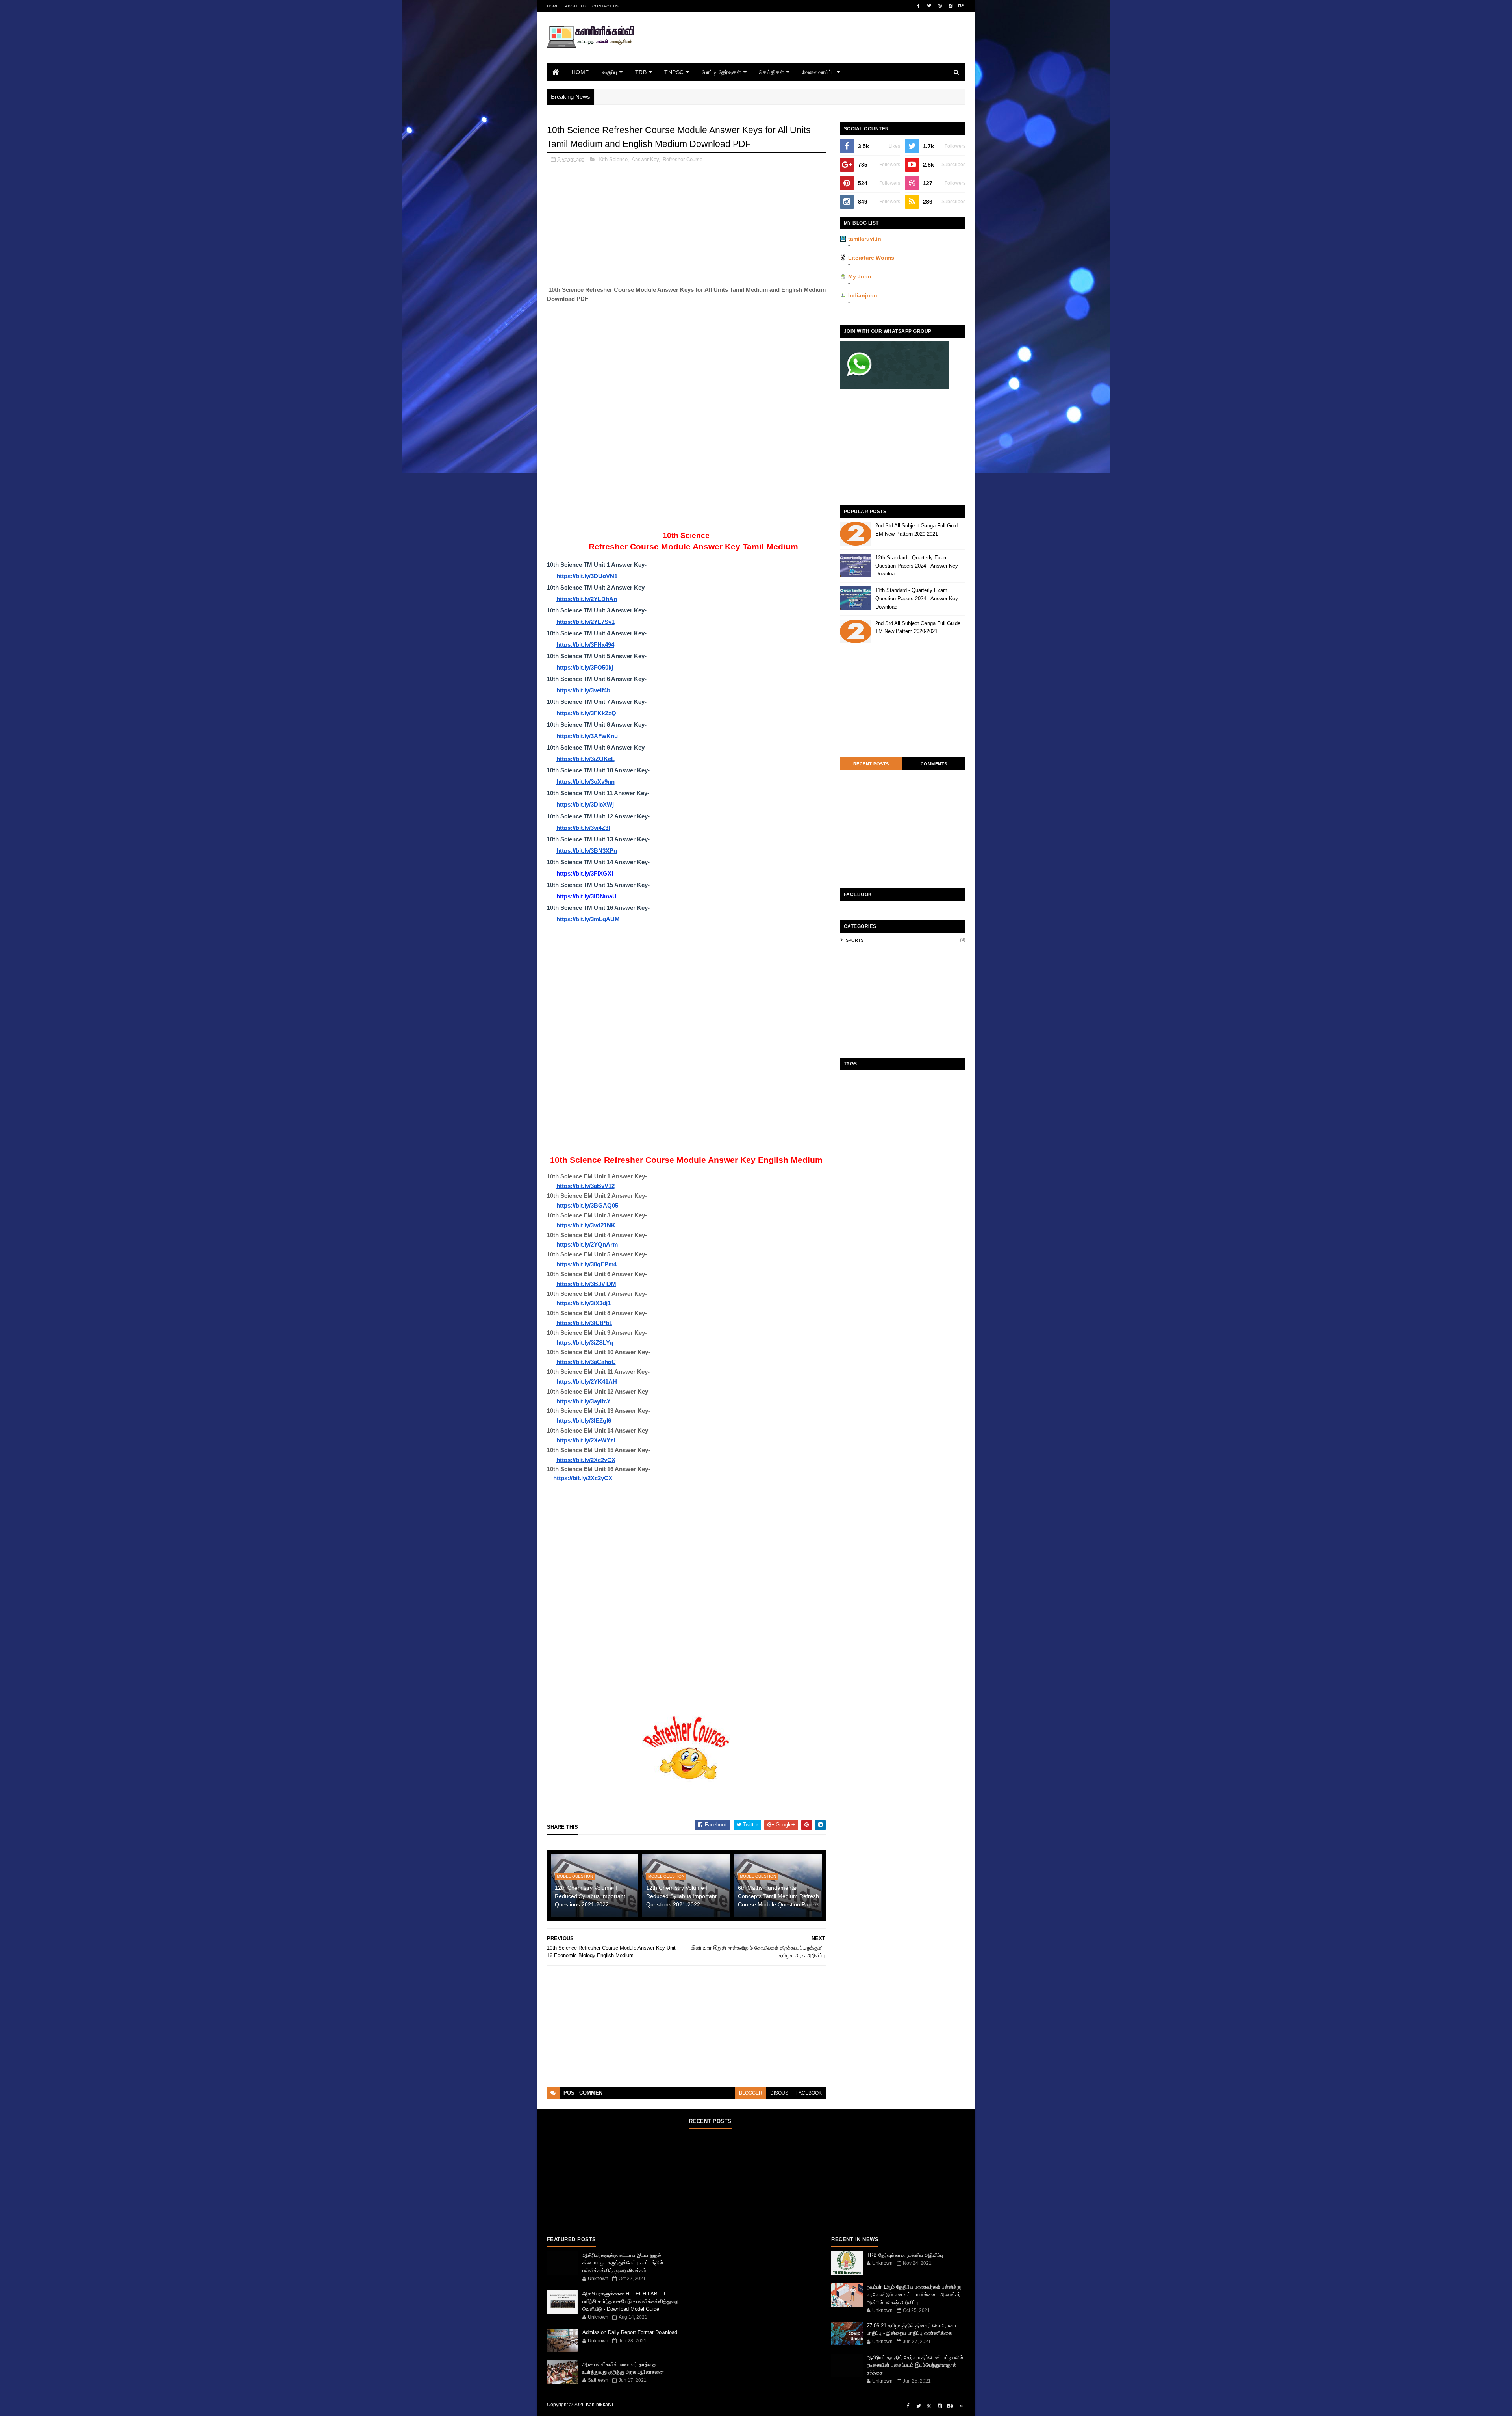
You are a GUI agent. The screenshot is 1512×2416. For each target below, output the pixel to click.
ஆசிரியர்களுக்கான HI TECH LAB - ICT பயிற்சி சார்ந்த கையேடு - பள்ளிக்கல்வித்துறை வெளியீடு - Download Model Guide (630, 2301)
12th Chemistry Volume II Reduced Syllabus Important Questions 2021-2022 (590, 1896)
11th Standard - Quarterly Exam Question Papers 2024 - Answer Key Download (917, 598)
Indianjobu (863, 295)
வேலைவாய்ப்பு (818, 72)
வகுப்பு (610, 72)
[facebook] (919, 6)
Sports (855, 940)
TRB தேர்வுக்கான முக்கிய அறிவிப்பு (905, 2255)
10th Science (613, 159)
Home (553, 6)
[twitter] (929, 6)
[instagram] (951, 6)
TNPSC (674, 72)
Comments (934, 764)
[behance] (961, 6)
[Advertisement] (822, 48)
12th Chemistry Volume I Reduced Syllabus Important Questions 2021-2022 (681, 1896)
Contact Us (605, 6)
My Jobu (860, 276)
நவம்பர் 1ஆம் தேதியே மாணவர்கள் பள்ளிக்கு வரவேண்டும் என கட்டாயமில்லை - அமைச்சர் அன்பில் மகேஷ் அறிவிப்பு (914, 2295)
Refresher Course (683, 159)
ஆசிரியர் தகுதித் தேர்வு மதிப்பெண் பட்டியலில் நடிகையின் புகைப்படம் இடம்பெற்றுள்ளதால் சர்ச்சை (915, 2365)
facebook (809, 2093)
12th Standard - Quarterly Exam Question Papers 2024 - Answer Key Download (917, 566)
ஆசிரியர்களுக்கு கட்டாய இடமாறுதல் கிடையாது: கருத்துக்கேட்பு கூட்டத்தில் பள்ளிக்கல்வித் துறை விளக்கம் (623, 2263)
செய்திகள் (772, 72)
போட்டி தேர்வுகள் (722, 72)
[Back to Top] (961, 2406)
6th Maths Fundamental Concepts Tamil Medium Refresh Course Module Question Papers (779, 1896)
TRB (641, 72)
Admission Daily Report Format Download (630, 2332)
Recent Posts (871, 764)
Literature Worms (871, 258)
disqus (779, 2093)
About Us (576, 6)
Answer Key (645, 159)
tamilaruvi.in (865, 239)
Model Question (575, 1876)
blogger (751, 2093)
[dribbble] (940, 6)
